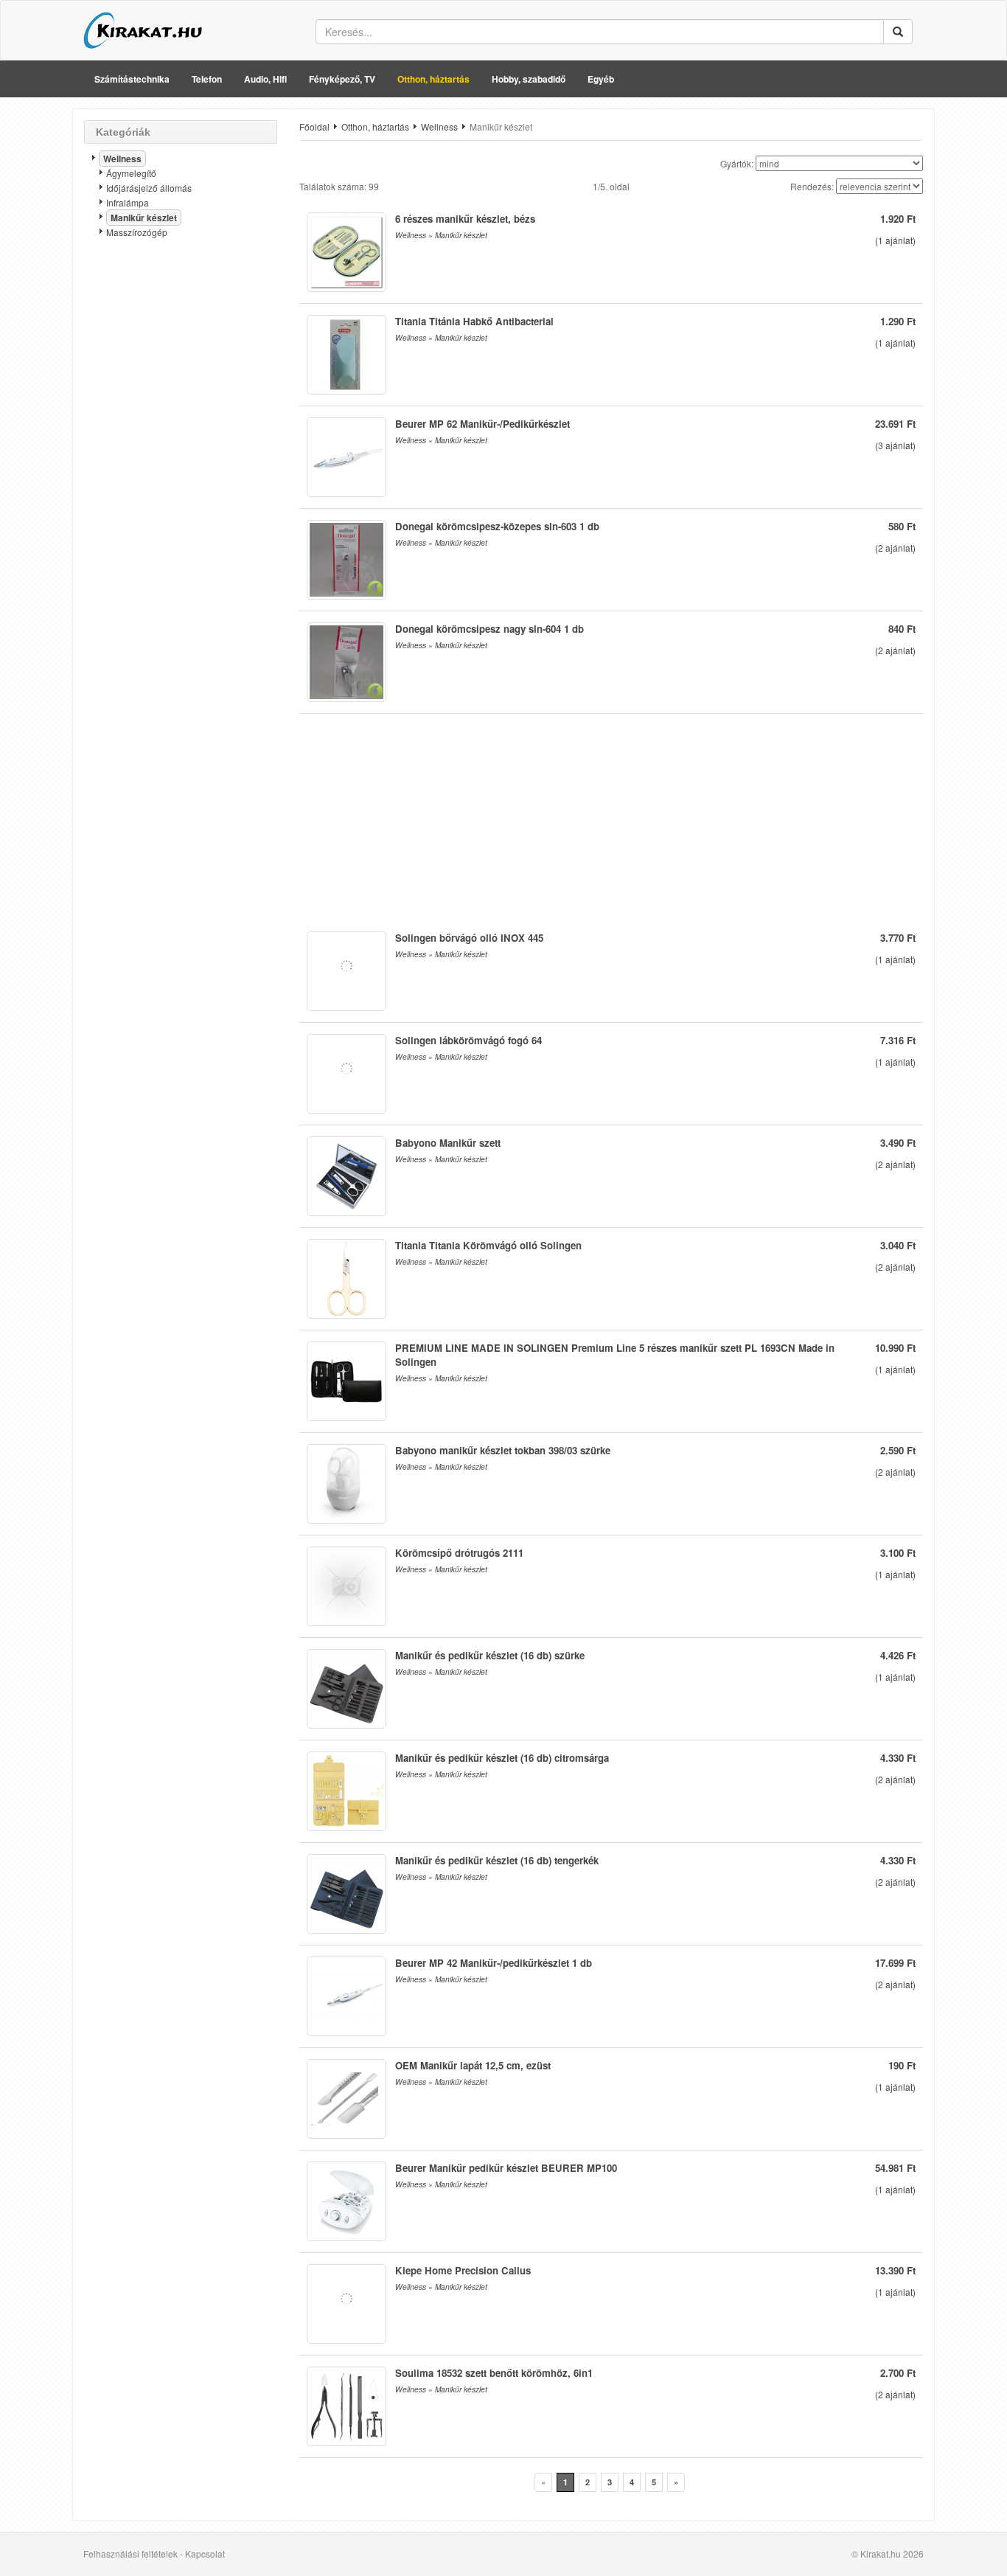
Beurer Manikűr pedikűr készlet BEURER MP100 (506, 2168)
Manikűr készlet (144, 218)
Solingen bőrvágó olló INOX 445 (469, 938)
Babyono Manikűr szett (448, 1143)
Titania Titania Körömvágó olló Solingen (488, 1245)
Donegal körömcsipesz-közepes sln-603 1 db (497, 526)
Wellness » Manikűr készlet (441, 235)
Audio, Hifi (265, 79)
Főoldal (314, 126)
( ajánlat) (895, 240)
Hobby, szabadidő (529, 79)
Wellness (122, 159)
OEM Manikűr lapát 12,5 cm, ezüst (473, 2065)
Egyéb (601, 79)
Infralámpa (128, 202)
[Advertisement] (181, 483)
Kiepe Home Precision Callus (463, 2270)
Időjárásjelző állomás (149, 188)
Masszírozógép (137, 232)
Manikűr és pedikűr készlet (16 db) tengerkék (497, 1860)
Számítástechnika (132, 79)
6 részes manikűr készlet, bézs (465, 219)
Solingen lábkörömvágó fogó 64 (468, 1040)
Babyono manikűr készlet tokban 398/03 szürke (503, 1450)
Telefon (207, 79)
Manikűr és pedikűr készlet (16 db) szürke (490, 1655)
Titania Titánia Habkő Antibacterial (474, 321)
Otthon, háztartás (433, 79)
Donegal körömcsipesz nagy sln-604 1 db (489, 629)
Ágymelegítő (131, 173)
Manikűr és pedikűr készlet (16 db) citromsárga (502, 1758)
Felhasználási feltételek (130, 2554)
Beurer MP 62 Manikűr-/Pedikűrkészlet (482, 424)
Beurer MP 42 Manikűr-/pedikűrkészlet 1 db (494, 1963)
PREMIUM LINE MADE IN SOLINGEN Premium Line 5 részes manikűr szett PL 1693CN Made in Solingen (615, 1355)
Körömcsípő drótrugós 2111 (459, 1553)
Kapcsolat (205, 2554)
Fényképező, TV (342, 79)
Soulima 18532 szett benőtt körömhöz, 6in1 (494, 2373)
